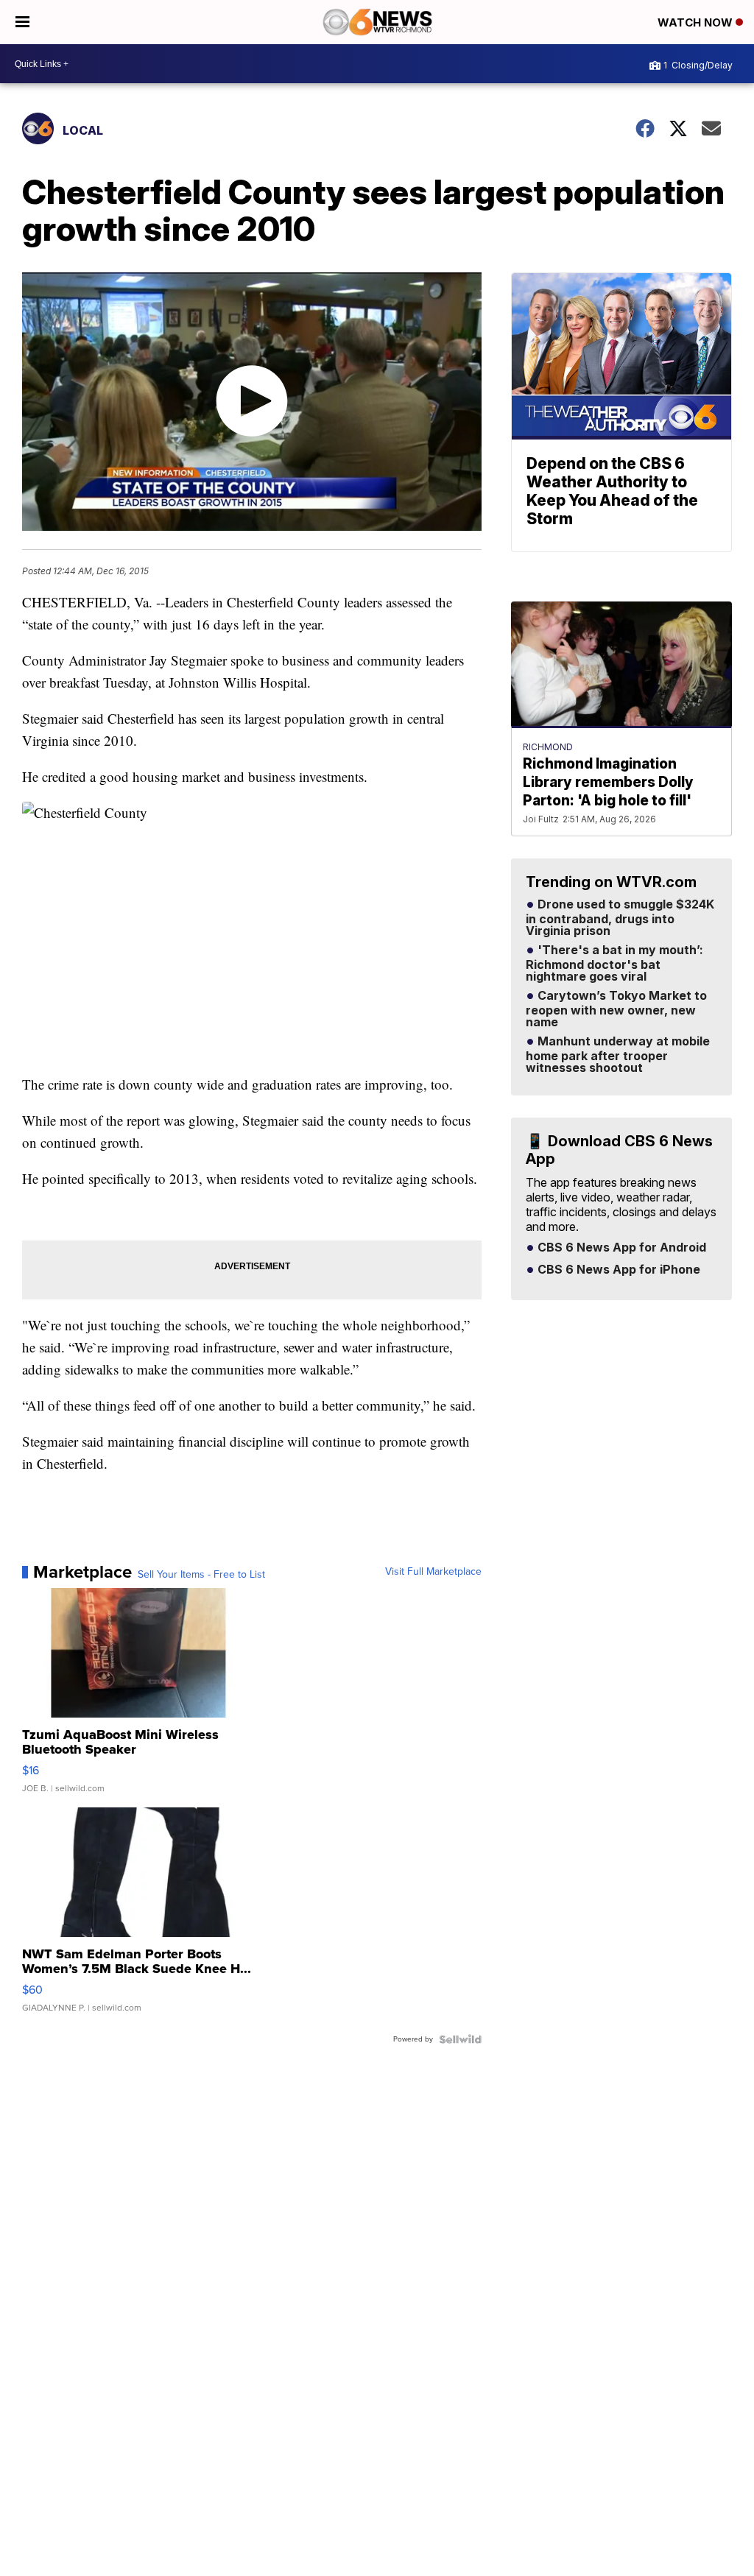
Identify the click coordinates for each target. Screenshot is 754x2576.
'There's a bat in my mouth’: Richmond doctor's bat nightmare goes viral (614, 964)
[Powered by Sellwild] (460, 2039)
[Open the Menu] (22, 22)
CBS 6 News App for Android (620, 1248)
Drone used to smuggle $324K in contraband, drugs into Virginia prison (620, 918)
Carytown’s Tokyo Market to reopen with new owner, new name (616, 1009)
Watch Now (697, 22)
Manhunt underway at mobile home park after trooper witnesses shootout (618, 1055)
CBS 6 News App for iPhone (617, 1270)
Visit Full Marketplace (433, 1572)
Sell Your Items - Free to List (201, 1575)
